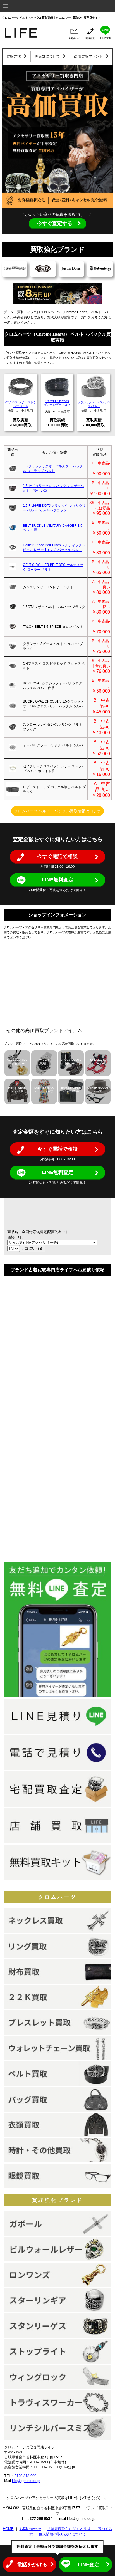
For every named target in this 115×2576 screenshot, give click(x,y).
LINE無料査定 (58, 880)
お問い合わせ (30, 2529)
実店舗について (47, 56)
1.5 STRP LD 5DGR (57, 401)
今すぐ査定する (55, 223)
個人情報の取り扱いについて (62, 2534)
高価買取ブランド (88, 56)
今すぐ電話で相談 (57, 856)
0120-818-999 (25, 2476)
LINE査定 (89, 2565)
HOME (8, 2529)
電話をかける (32, 2565)
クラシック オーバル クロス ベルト (94, 404)
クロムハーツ (57, 1897)
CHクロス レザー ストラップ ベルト (21, 404)
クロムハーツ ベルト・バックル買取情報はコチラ (57, 811)
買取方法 (14, 56)
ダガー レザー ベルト (57, 405)
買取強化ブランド (57, 2200)
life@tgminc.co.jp (26, 2481)
